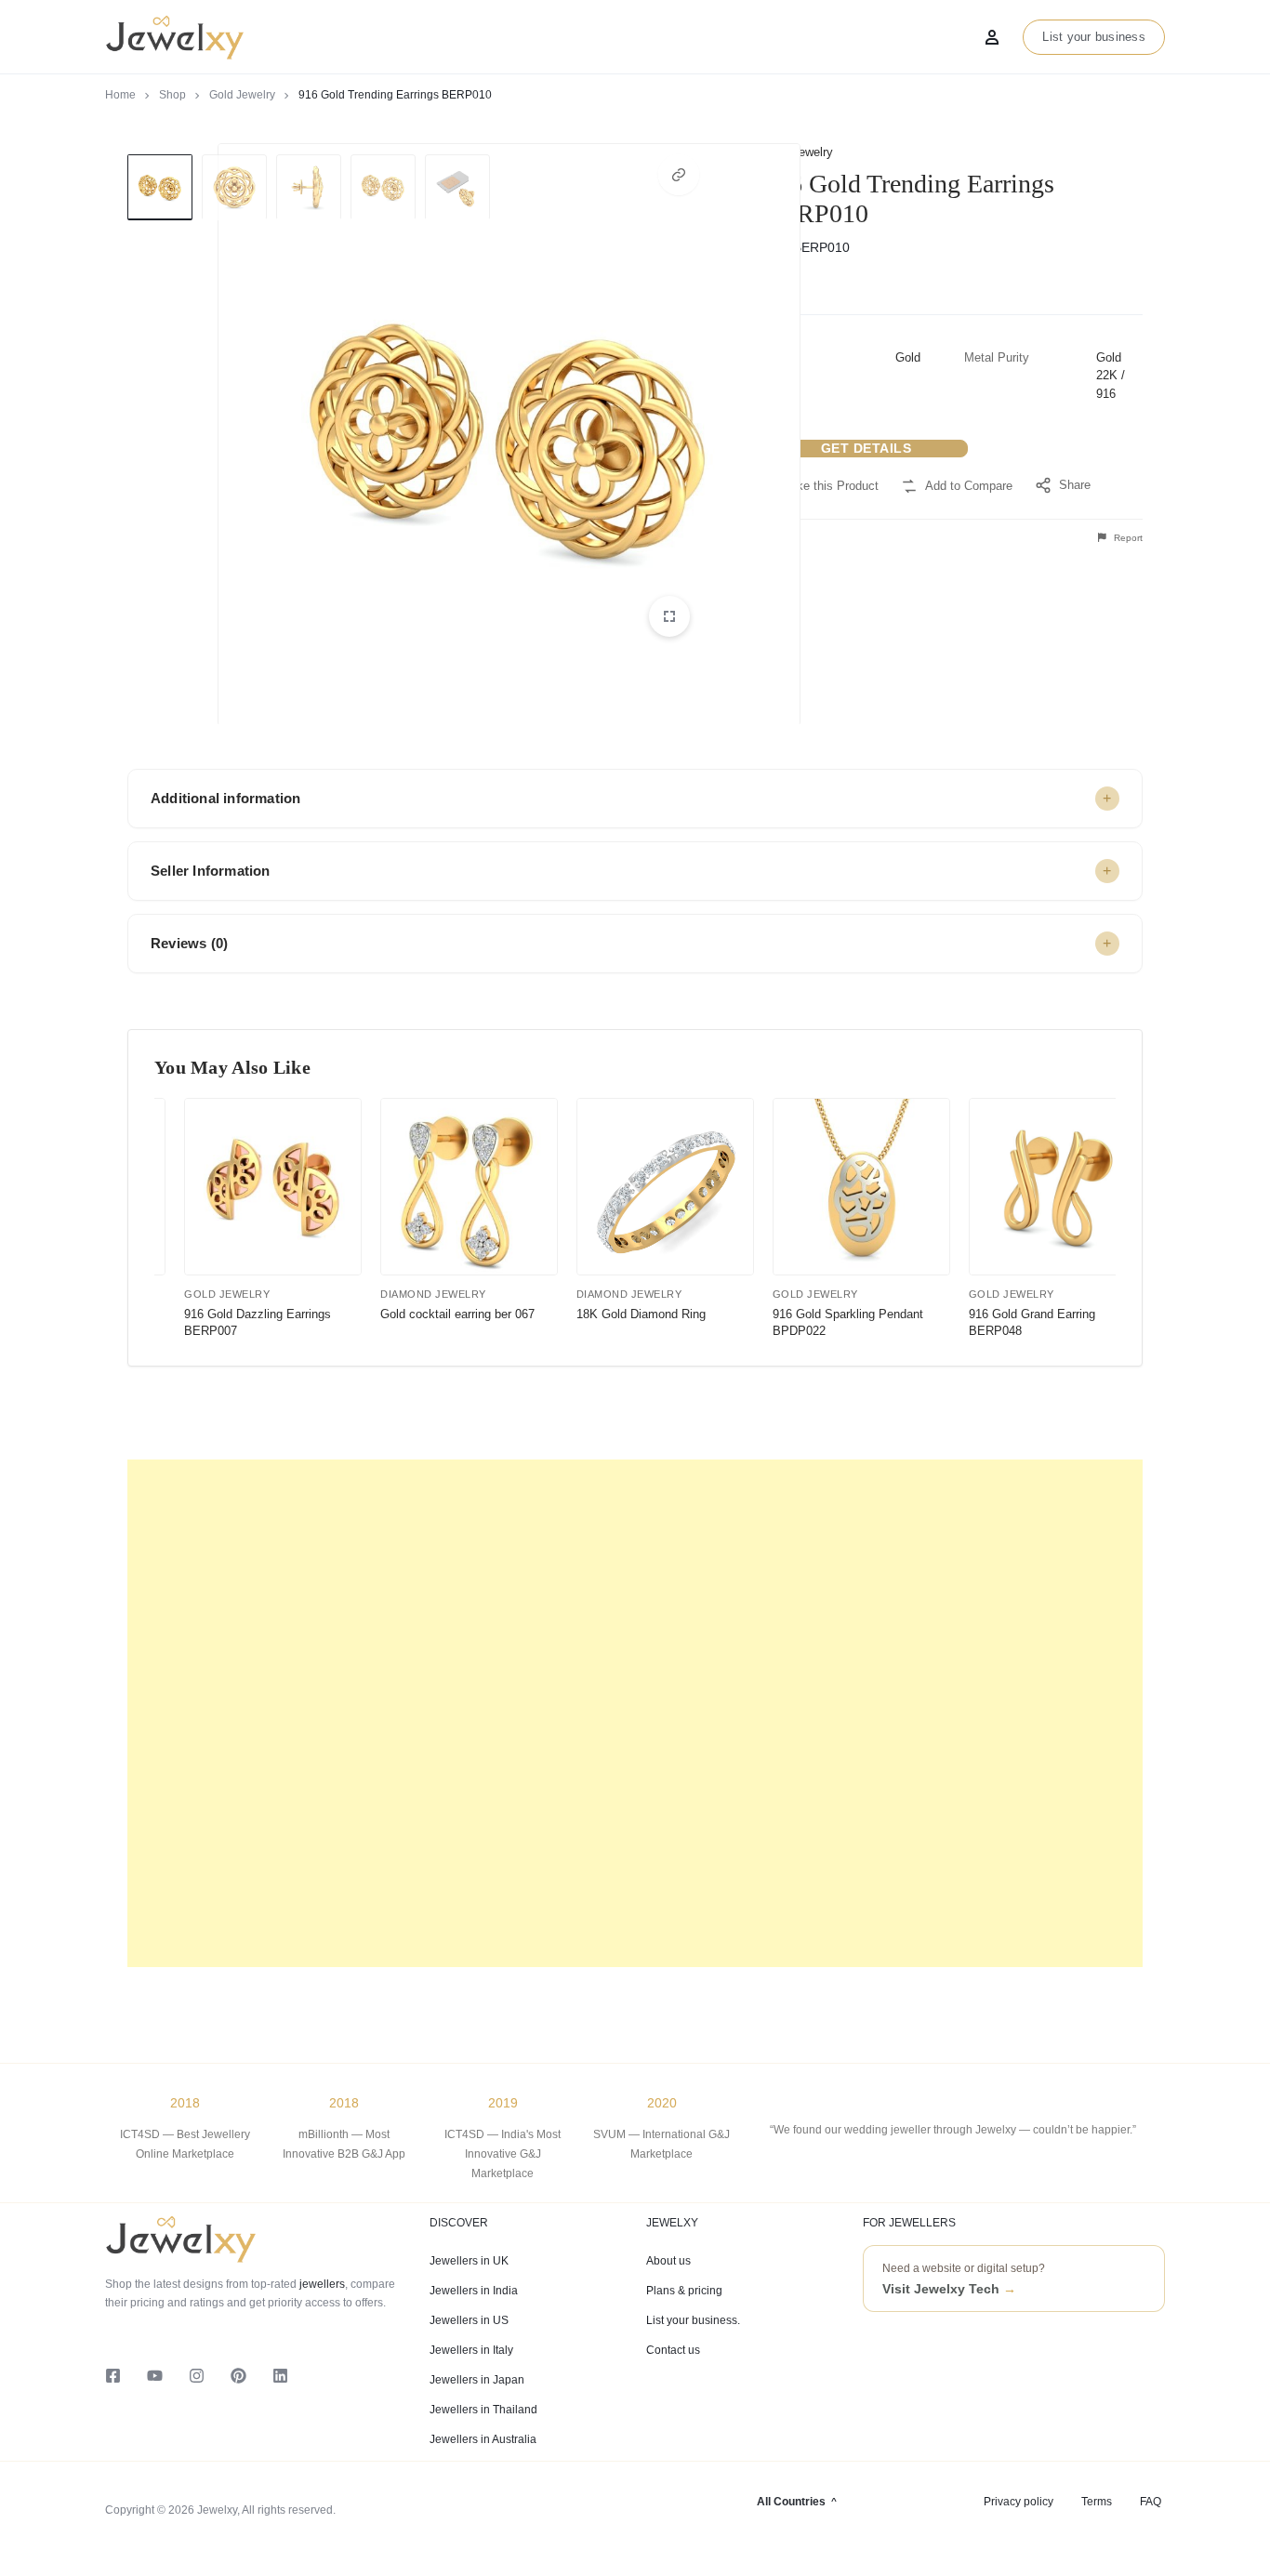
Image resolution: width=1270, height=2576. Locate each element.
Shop (172, 95)
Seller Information (211, 871)
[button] (679, 175)
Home (120, 95)
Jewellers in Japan (477, 2380)
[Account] (992, 37)
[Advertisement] (635, 1713)
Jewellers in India (474, 2291)
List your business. (693, 2320)
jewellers (321, 2284)
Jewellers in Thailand (483, 2410)
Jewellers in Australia (483, 2439)
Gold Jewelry (242, 95)
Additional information (225, 798)
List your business (1094, 37)
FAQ (1151, 2502)
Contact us (673, 2350)
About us (668, 2261)
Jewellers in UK (469, 2261)
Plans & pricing (684, 2291)
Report (1127, 538)
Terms (1097, 2502)
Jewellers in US (469, 2320)
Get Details (867, 448)
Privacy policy (1019, 2502)
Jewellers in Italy (471, 2350)
